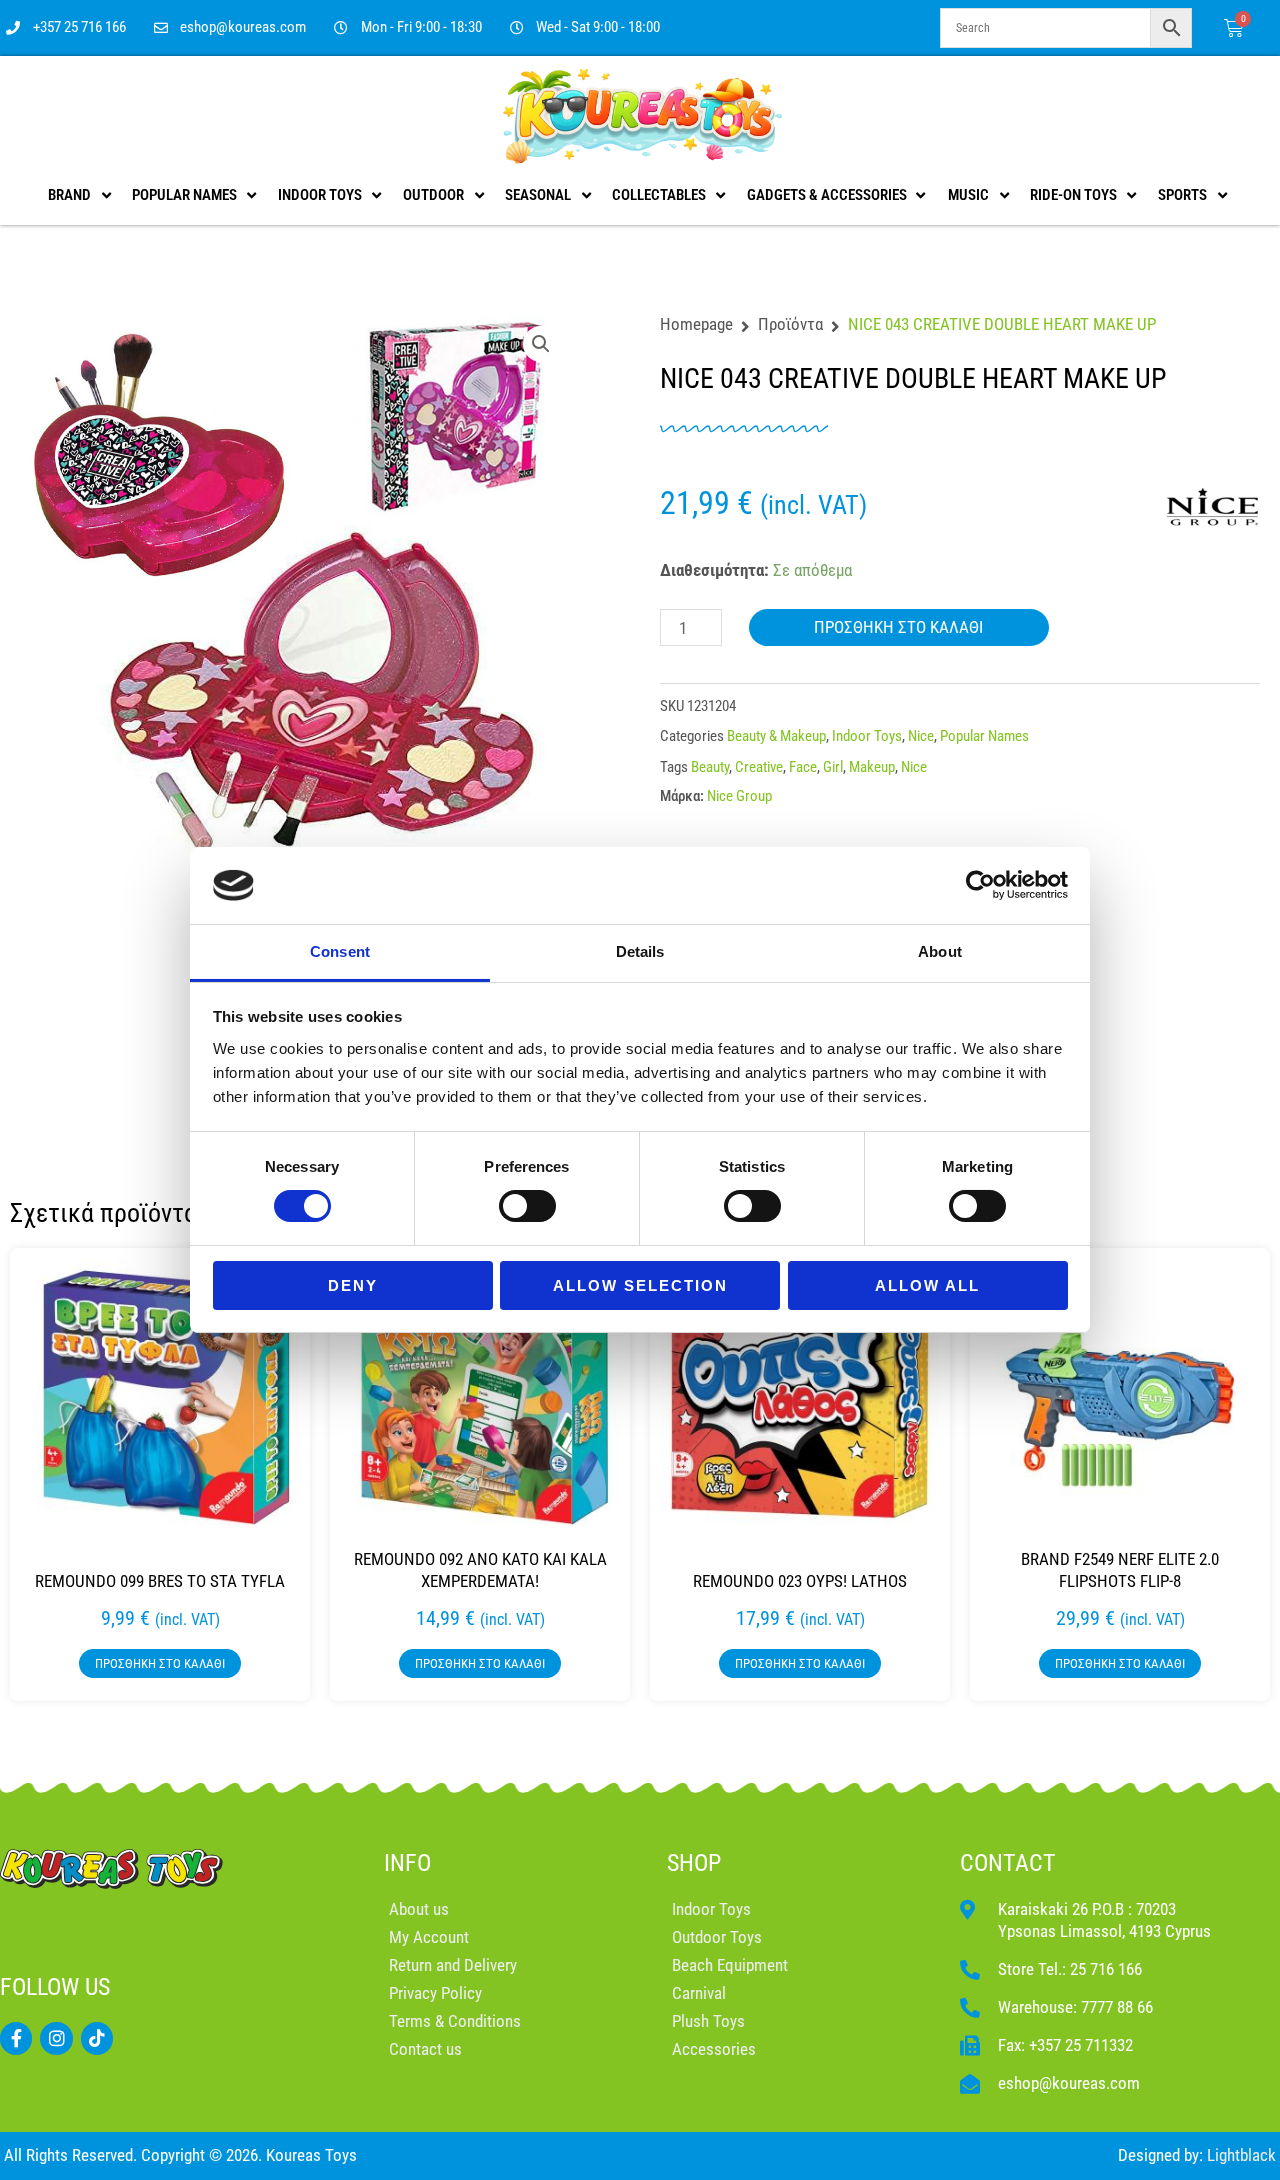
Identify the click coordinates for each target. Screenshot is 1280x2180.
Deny (353, 1285)
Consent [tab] (340, 951)
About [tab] (940, 951)
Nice (921, 736)
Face (803, 767)
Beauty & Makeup (776, 736)
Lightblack (1241, 2155)
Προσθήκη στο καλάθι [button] (160, 1663)
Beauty (710, 767)
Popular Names (984, 736)
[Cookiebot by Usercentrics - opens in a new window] (980, 885)
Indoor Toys (867, 736)
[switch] (527, 1206)
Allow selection (640, 1285)
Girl (833, 767)
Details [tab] (640, 951)
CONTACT (1008, 1863)
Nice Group (739, 796)
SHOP (694, 1863)
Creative (759, 767)
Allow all (927, 1285)
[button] (541, 344)
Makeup (872, 767)
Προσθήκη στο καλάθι (898, 627)
